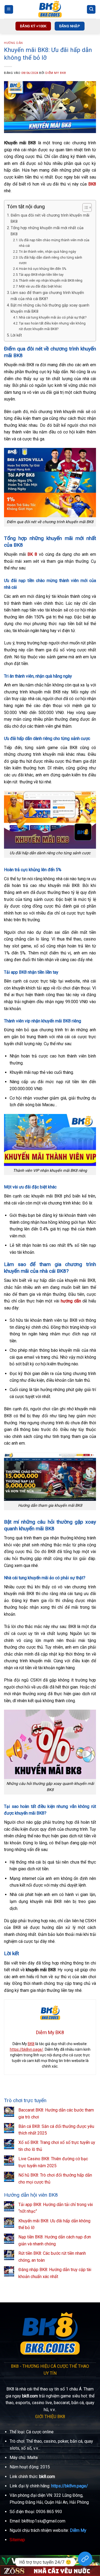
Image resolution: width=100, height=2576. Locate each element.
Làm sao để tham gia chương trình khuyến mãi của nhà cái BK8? (47, 296)
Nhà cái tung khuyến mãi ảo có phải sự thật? (53, 317)
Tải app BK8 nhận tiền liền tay (41, 275)
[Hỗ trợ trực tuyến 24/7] (85, 2562)
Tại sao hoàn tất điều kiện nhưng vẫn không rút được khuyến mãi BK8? (52, 326)
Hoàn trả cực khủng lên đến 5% (43, 269)
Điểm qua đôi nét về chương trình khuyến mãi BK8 (50, 218)
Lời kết (16, 335)
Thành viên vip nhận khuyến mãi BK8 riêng (51, 280)
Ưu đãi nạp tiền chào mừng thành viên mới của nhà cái (54, 243)
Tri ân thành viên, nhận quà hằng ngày (47, 252)
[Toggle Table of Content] (84, 207)
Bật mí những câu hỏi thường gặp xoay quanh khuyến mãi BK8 (50, 308)
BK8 (31, 2044)
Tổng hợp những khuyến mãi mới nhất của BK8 (47, 231)
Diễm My (78, 2530)
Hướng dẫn (13, 43)
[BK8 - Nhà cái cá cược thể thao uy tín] (50, 9)
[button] (9, 10)
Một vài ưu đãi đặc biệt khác (40, 286)
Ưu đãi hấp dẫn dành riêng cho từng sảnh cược (51, 260)
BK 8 (32, 554)
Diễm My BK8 (55, 73)
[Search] (91, 10)
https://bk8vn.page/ (27, 2049)
